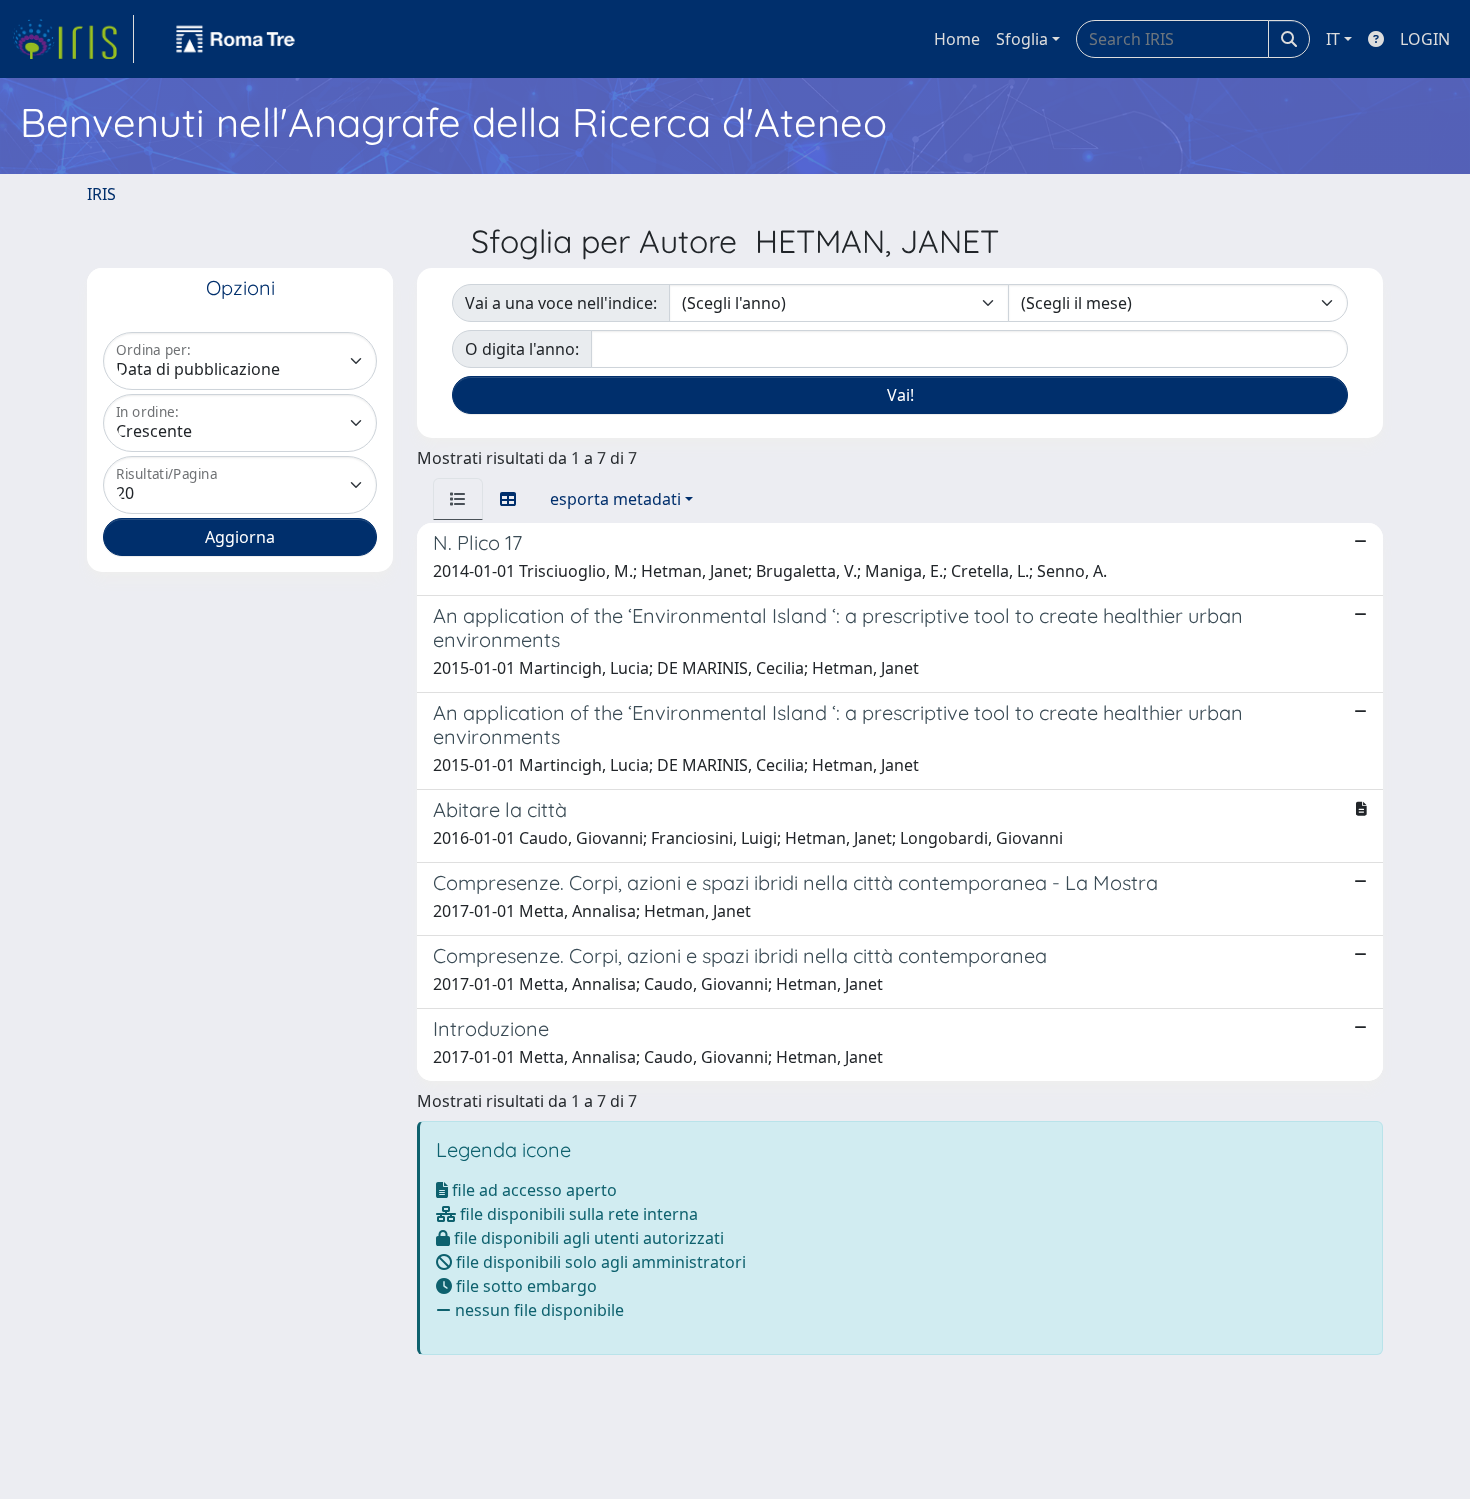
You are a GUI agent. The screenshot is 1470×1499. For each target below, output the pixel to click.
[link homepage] (73, 39)
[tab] (458, 499)
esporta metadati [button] (615, 499)
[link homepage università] (236, 39)
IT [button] (1333, 39)
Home (957, 39)
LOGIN (1425, 39)
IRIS (101, 194)
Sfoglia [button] (1022, 39)
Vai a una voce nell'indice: (561, 303)
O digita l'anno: (522, 349)
